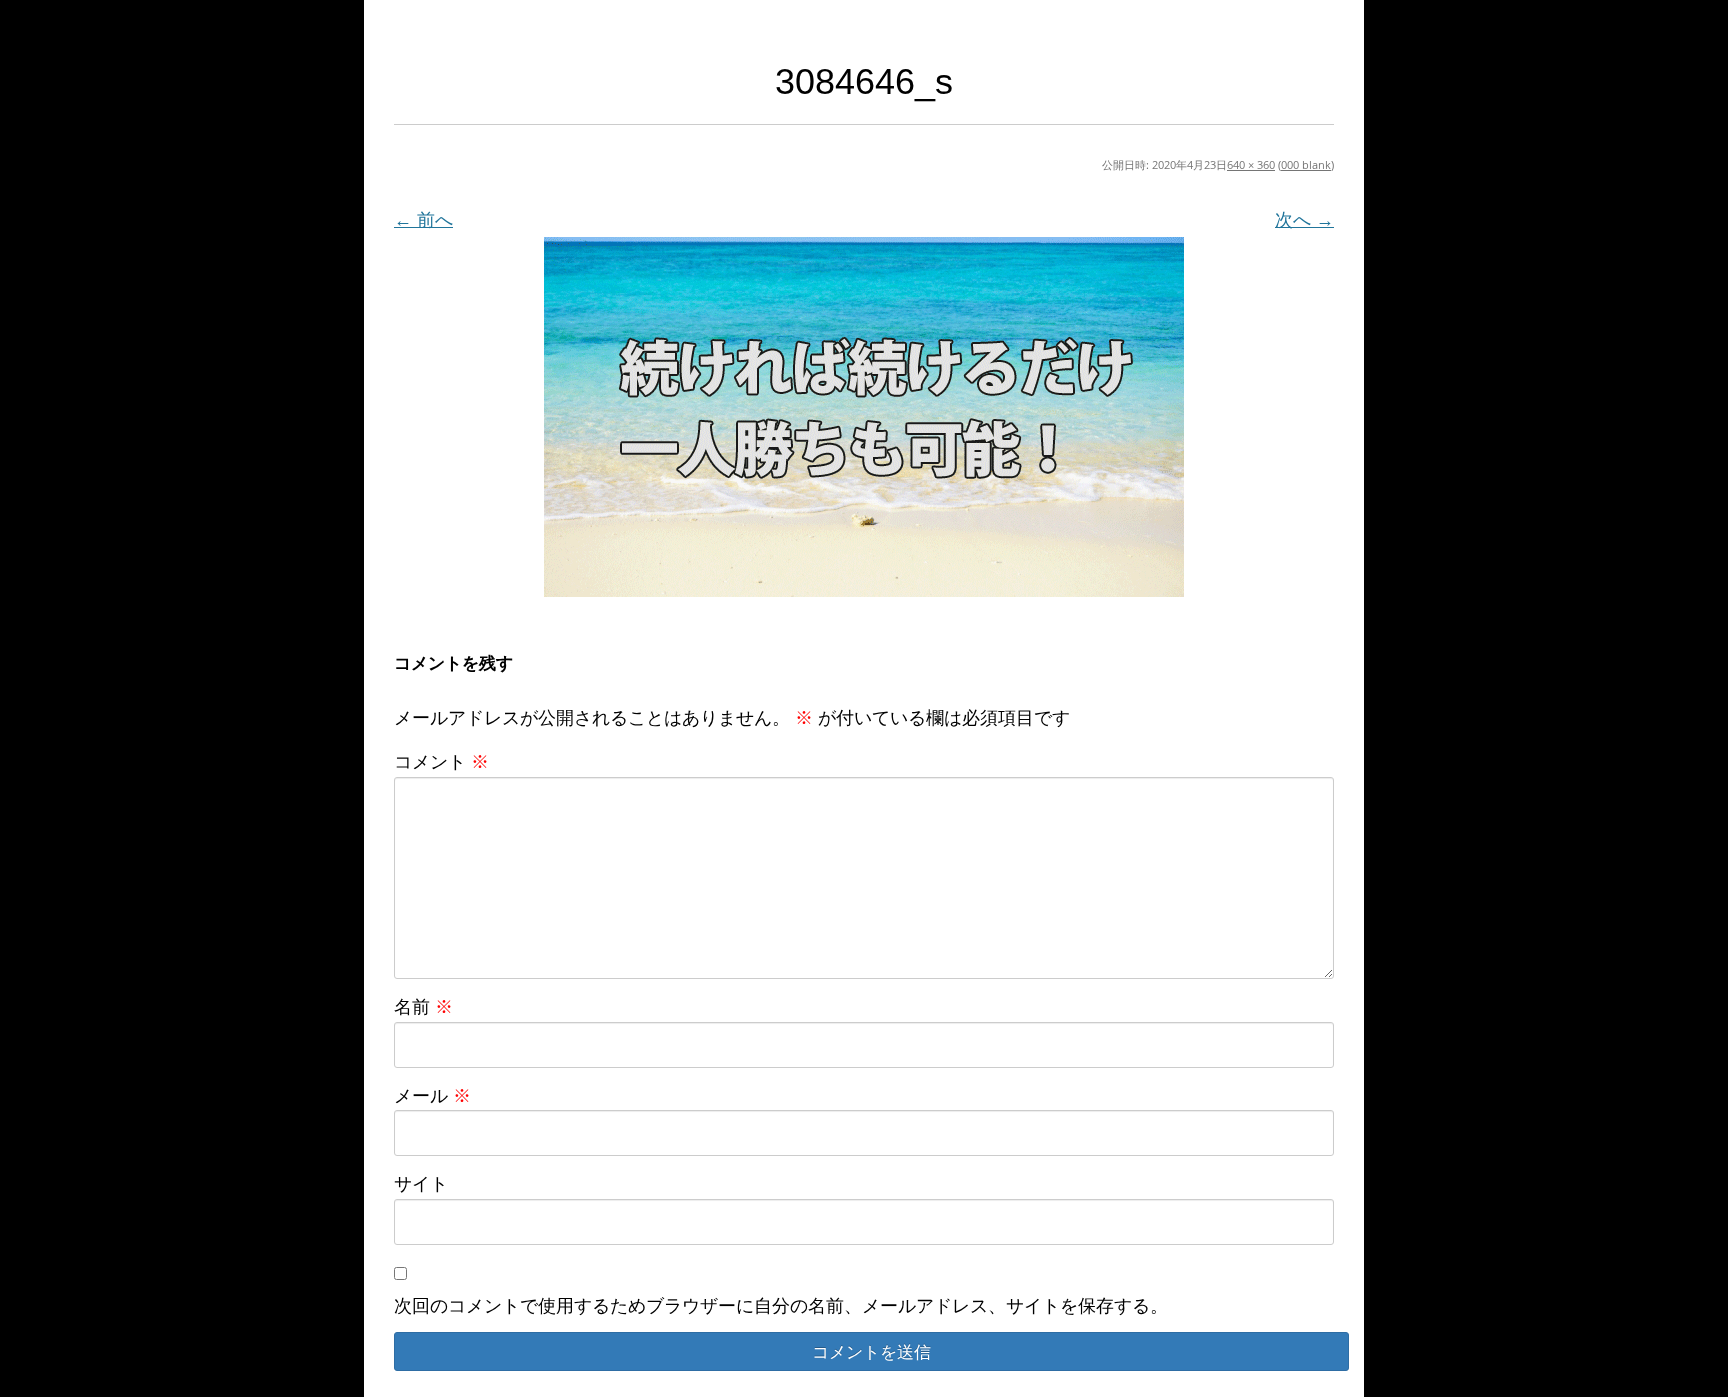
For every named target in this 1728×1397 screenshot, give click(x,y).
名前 (423, 1006)
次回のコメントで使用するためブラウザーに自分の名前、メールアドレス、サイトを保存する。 (781, 1305)
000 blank (1306, 164)
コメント (441, 761)
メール (432, 1095)
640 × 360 (1251, 164)
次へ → (1304, 219)
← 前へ (423, 219)
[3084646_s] (864, 417)
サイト (421, 1183)
